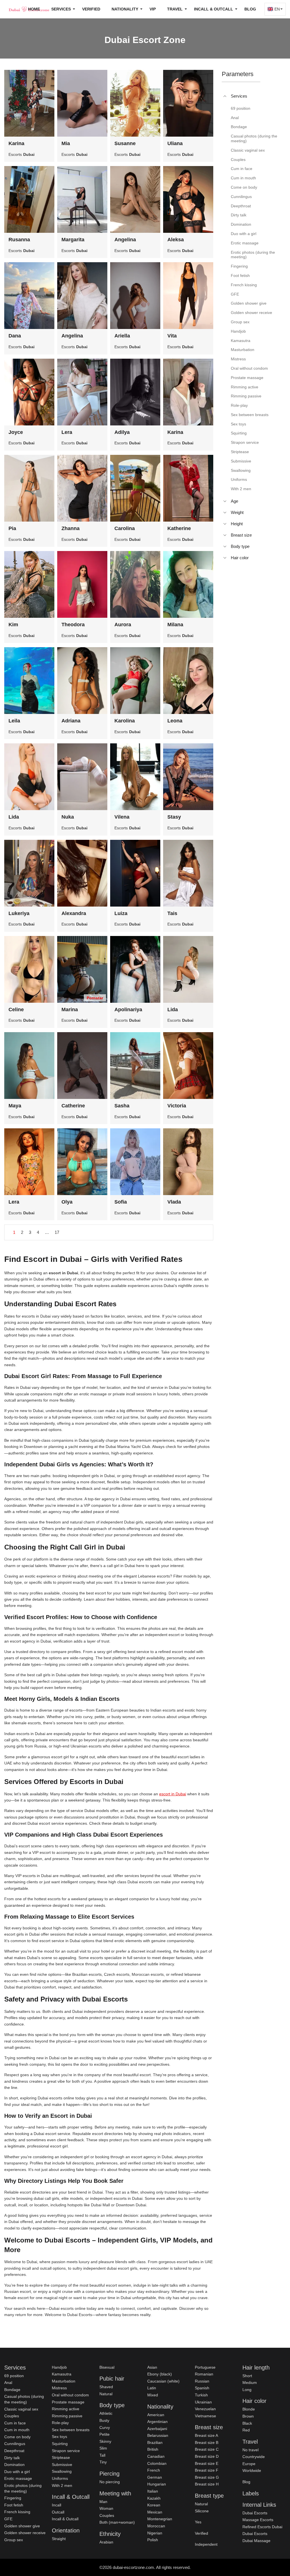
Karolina (125, 721)
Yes (198, 2522)
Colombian (157, 2463)
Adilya (122, 432)
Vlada (174, 1202)
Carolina (125, 528)
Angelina (125, 240)
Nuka (68, 817)
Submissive (62, 2465)
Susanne (125, 143)
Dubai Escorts (255, 2513)
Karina (16, 143)
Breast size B (207, 2442)
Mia (66, 143)
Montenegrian (160, 2519)
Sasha (122, 1106)
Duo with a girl (17, 2472)
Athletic (106, 2413)
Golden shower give (22, 2526)
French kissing (17, 2512)
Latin (152, 2388)
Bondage (12, 2390)
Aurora (123, 625)
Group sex (14, 2540)
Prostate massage (68, 2402)
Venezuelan (205, 2409)
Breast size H (207, 2484)
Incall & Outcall (65, 2519)
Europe (249, 2464)
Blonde (249, 2409)
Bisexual (107, 2367)
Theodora (73, 625)
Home (34, 9)
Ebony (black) (160, 2374)
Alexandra (74, 913)
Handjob (59, 2367)
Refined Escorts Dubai (262, 2527)
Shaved (106, 2387)
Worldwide (252, 2470)
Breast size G (207, 2477)
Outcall (58, 2512)
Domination (14, 2465)
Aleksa (176, 240)
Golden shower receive (25, 2533)
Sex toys (59, 2437)
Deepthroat (14, 2451)
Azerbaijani (157, 2429)
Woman (106, 2508)
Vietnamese (205, 2416)
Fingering (13, 2498)
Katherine (179, 528)
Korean (154, 2505)
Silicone (202, 2511)
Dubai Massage (256, 2541)
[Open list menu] (225, 501)
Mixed (153, 2395)
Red (246, 2430)
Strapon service (66, 2451)
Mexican (155, 2512)
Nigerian (155, 2533)
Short (247, 2376)
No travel (250, 2450)
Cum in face (15, 2423)
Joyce (16, 432)
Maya (15, 1106)
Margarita (73, 240)
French (154, 2470)
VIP (153, 9)
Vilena (122, 817)
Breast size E (207, 2463)
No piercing (110, 2482)
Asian (152, 2367)
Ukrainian (203, 2402)
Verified (91, 9)
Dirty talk (12, 2458)
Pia (12, 528)
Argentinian (157, 2422)
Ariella (122, 336)
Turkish (201, 2395)
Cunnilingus (15, 2444)
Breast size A (206, 2435)
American (156, 2415)
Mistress (59, 2388)
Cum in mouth (17, 2430)
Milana (175, 625)
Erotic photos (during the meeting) (23, 2488)
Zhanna (71, 528)
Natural (106, 2394)
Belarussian (158, 2435)
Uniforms (60, 2478)
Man (103, 2502)
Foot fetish (14, 2505)
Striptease (61, 2457)
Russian (202, 2381)
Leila (14, 721)
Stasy (174, 817)
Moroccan (156, 2526)
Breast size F (207, 2470)
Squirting (60, 2444)
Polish (153, 2540)
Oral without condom (70, 2395)
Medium (250, 2383)
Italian (153, 2491)
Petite (105, 2434)
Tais (172, 913)
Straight (59, 2539)
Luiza (121, 913)
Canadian (156, 2456)
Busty (104, 2420)
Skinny (105, 2441)
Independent (206, 2544)
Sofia (121, 1202)
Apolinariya (128, 1010)
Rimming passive (67, 2416)
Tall (102, 2455)
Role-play (60, 2423)
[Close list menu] (225, 96)
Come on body (17, 2437)
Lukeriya (19, 913)
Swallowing (62, 2471)
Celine (16, 1010)
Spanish (202, 2388)
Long (247, 2390)
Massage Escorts (258, 2520)
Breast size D (207, 2456)
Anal (8, 2383)
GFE (8, 2519)
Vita (172, 336)
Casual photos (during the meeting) (24, 2399)
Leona (175, 721)
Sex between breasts (71, 2430)
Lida (14, 817)
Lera (67, 432)
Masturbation (64, 2381)
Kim (13, 625)
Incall (56, 2505)
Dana (15, 336)
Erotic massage (18, 2478)
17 (57, 1232)
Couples (12, 2416)
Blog (250, 9)
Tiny (103, 2462)
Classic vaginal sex (21, 2409)
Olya (67, 1202)
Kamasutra (62, 2374)
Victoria (177, 1106)
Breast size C (207, 2449)
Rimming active (66, 2409)
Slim (103, 2448)
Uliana (175, 143)
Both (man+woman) (117, 2522)
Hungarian (157, 2484)
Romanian (204, 2374)
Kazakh (154, 2498)
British (153, 2449)
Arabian (106, 2542)
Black (247, 2423)
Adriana (71, 721)
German (155, 2477)
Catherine (73, 1106)
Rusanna (19, 240)
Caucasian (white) (163, 2381)
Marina (70, 1010)
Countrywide (254, 2457)
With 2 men (62, 2485)
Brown (248, 2416)
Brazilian (155, 2442)
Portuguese (205, 2367)
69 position (14, 2376)
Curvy (105, 2427)
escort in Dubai (173, 1794)
